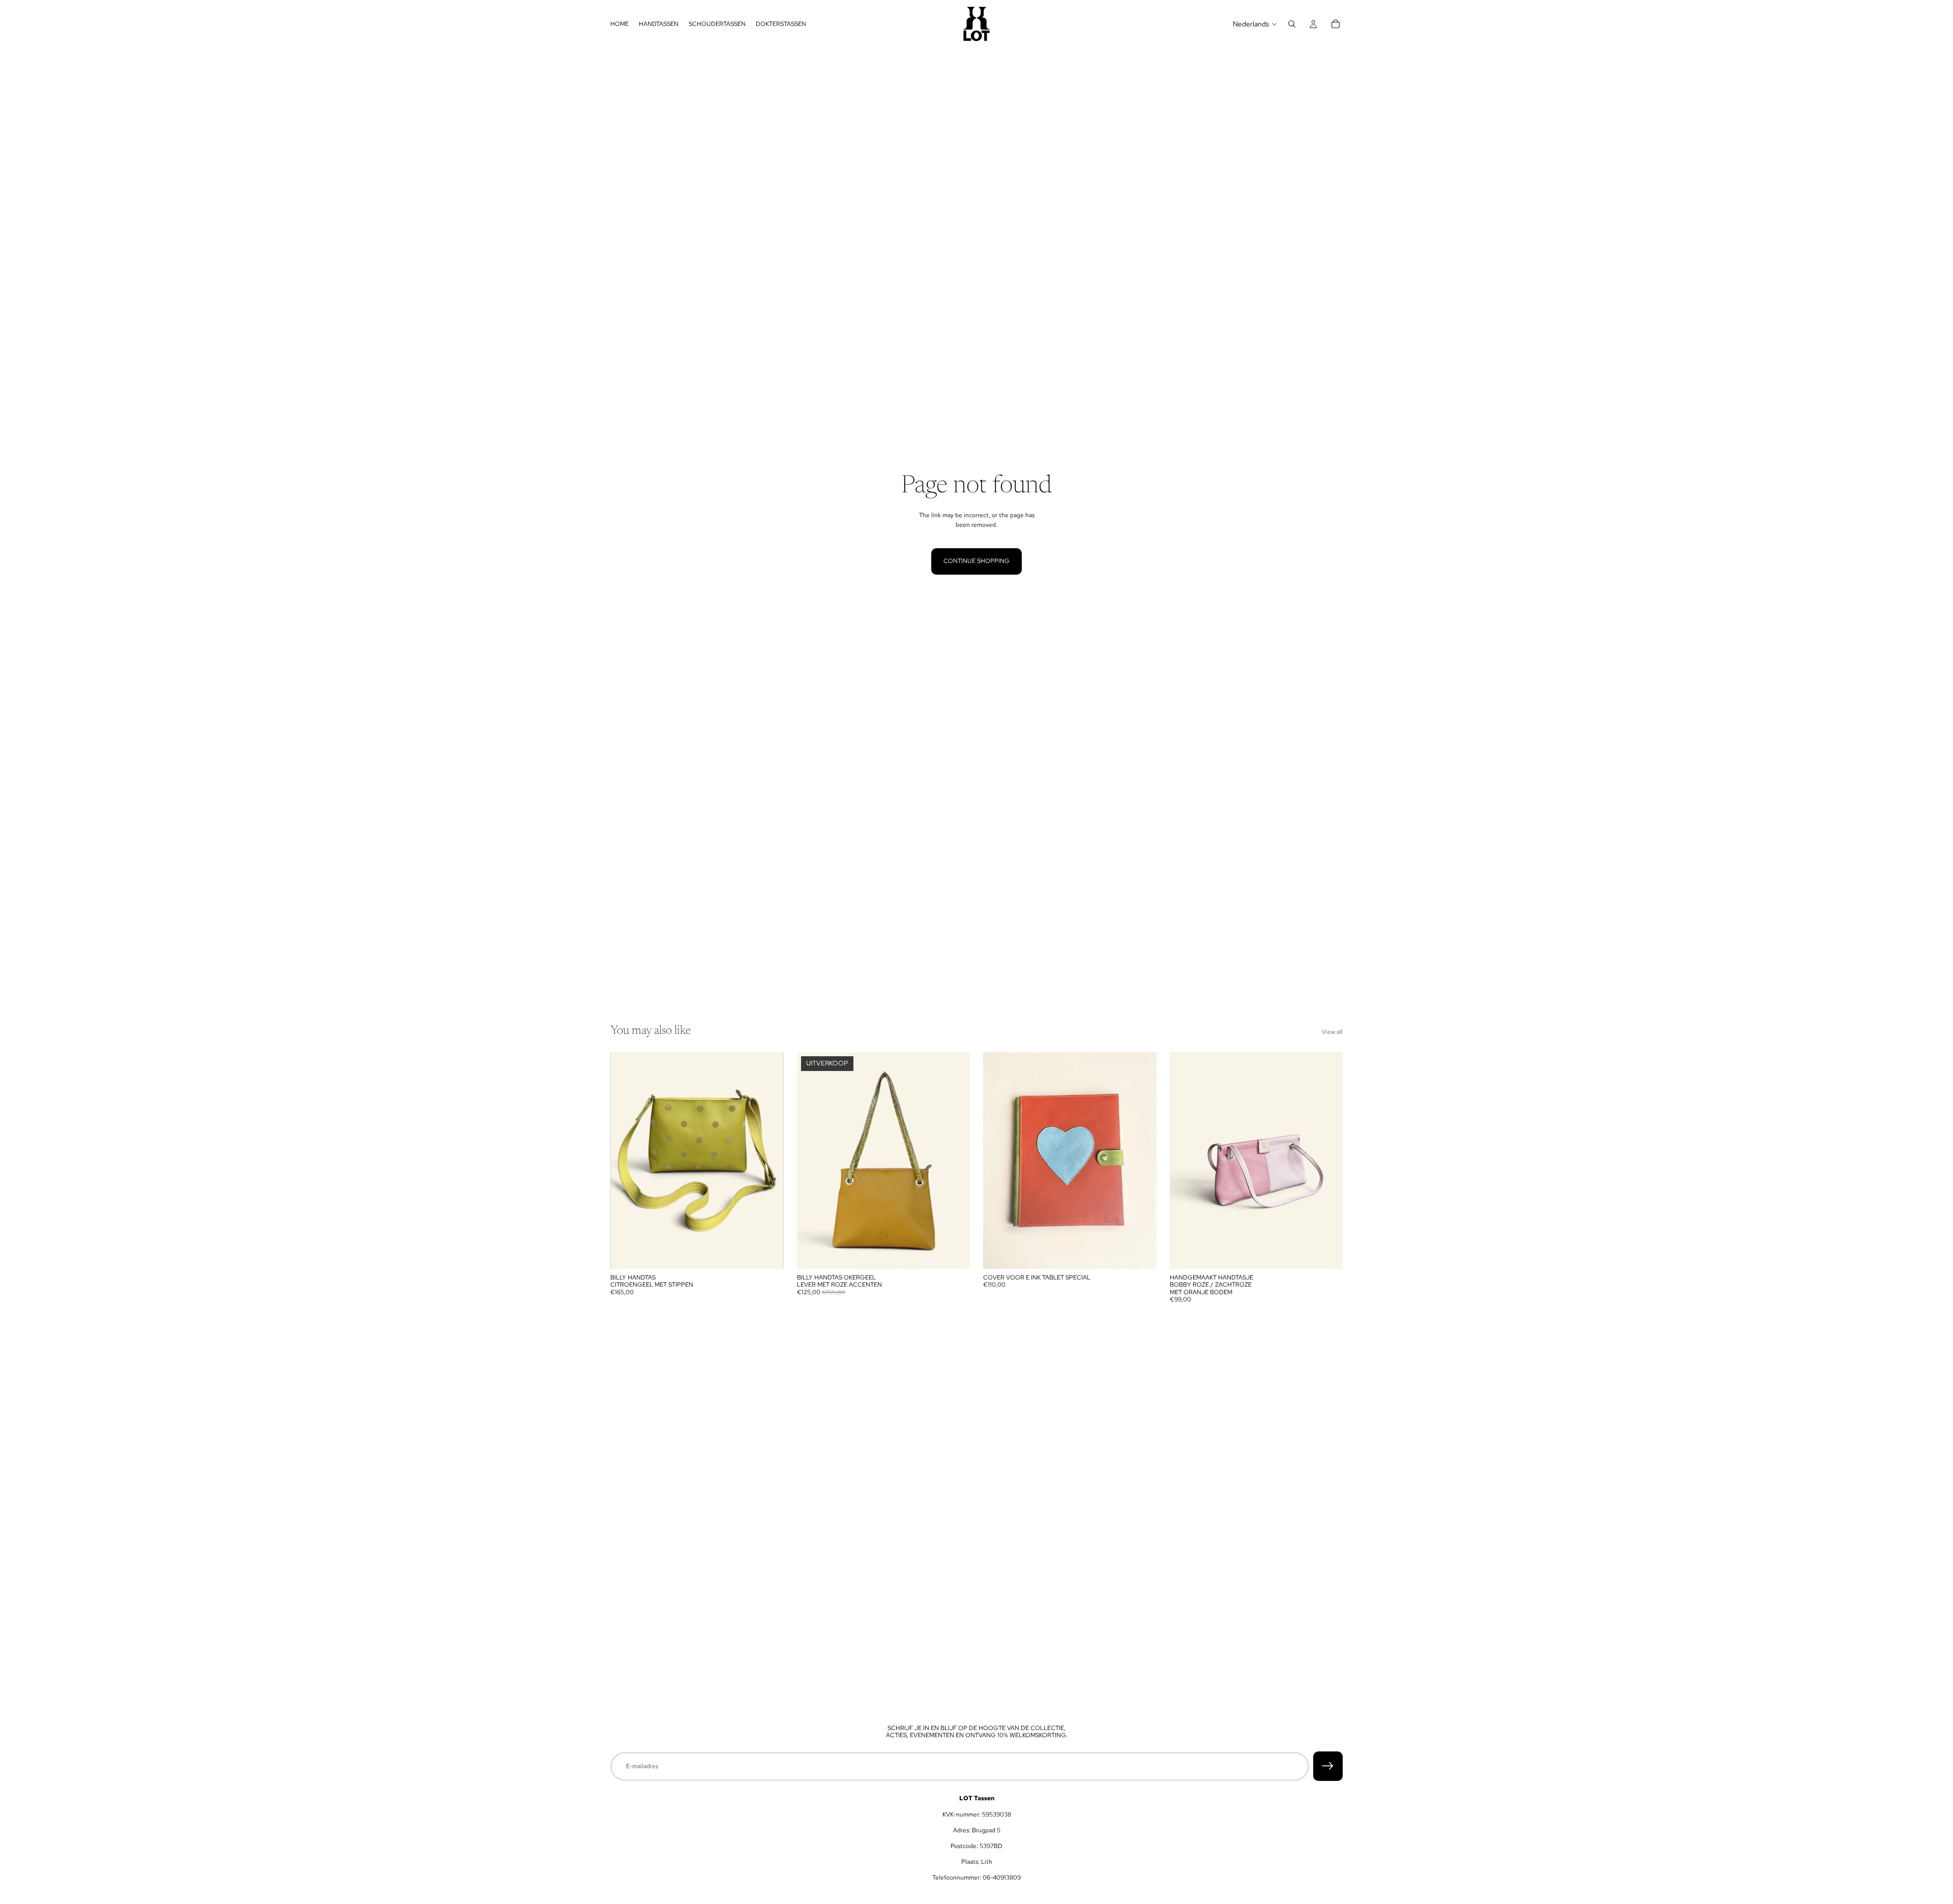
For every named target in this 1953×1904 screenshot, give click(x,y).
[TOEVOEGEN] (768, 1253)
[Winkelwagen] (1336, 24)
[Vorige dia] (626, 1161)
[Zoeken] (1292, 24)
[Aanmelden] (1328, 1766)
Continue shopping (976, 561)
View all (1332, 1032)
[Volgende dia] (768, 1161)
